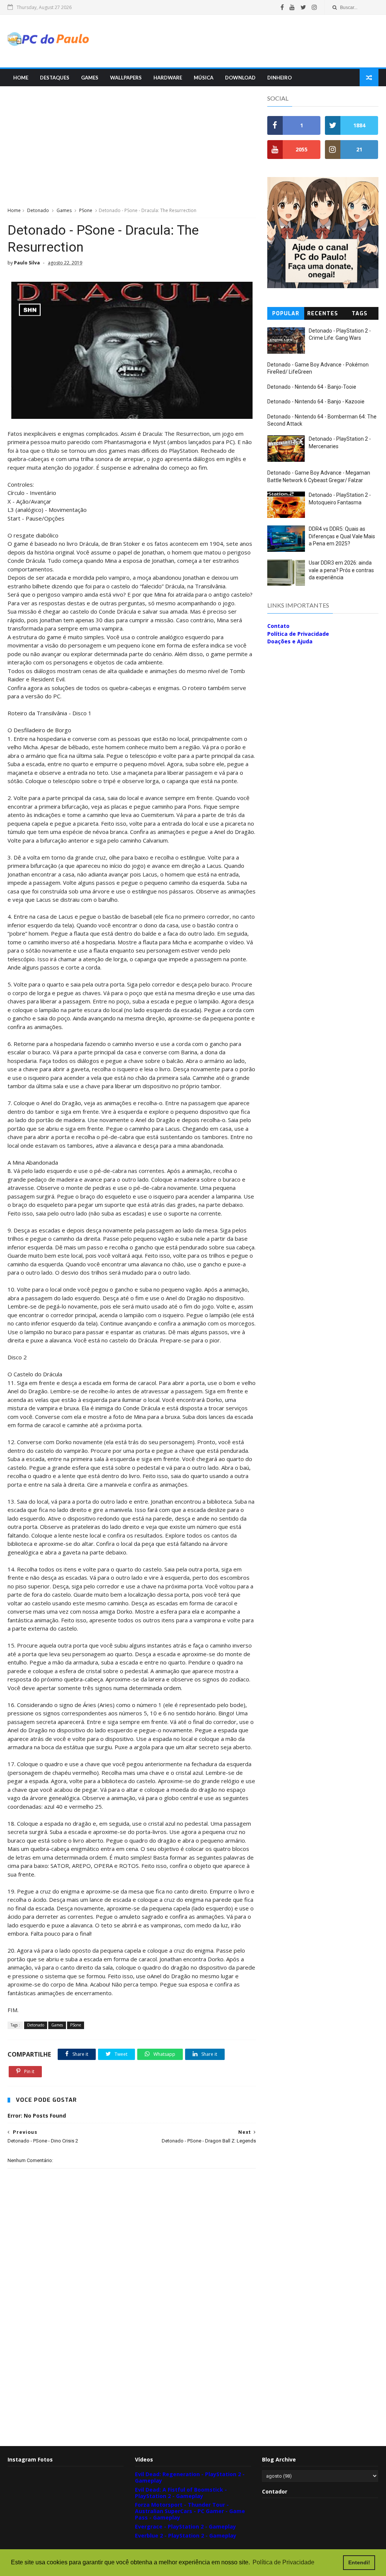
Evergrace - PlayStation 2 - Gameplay (185, 2526)
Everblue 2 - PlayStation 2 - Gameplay (186, 2536)
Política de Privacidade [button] (283, 2562)
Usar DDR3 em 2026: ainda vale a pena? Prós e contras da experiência (341, 570)
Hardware (168, 78)
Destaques (55, 78)
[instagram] (314, 7)
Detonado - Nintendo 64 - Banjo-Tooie (312, 387)
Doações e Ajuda (290, 641)
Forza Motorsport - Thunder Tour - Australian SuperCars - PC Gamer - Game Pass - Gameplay (190, 2511)
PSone (86, 210)
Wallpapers (126, 78)
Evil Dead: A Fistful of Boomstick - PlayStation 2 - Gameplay (181, 2493)
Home (21, 78)
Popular (286, 314)
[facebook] (282, 7)
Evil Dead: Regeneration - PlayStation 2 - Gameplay (190, 2477)
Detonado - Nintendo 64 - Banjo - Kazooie (316, 402)
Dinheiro (280, 78)
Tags (360, 314)
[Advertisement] (241, 41)
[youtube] (292, 7)
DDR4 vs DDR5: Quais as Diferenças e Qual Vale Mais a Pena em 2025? (342, 536)
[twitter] (303, 7)
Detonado (38, 210)
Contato (278, 626)
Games (90, 78)
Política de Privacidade (298, 634)
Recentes (323, 314)
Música (204, 78)
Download (240, 78)
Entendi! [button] (359, 2562)
